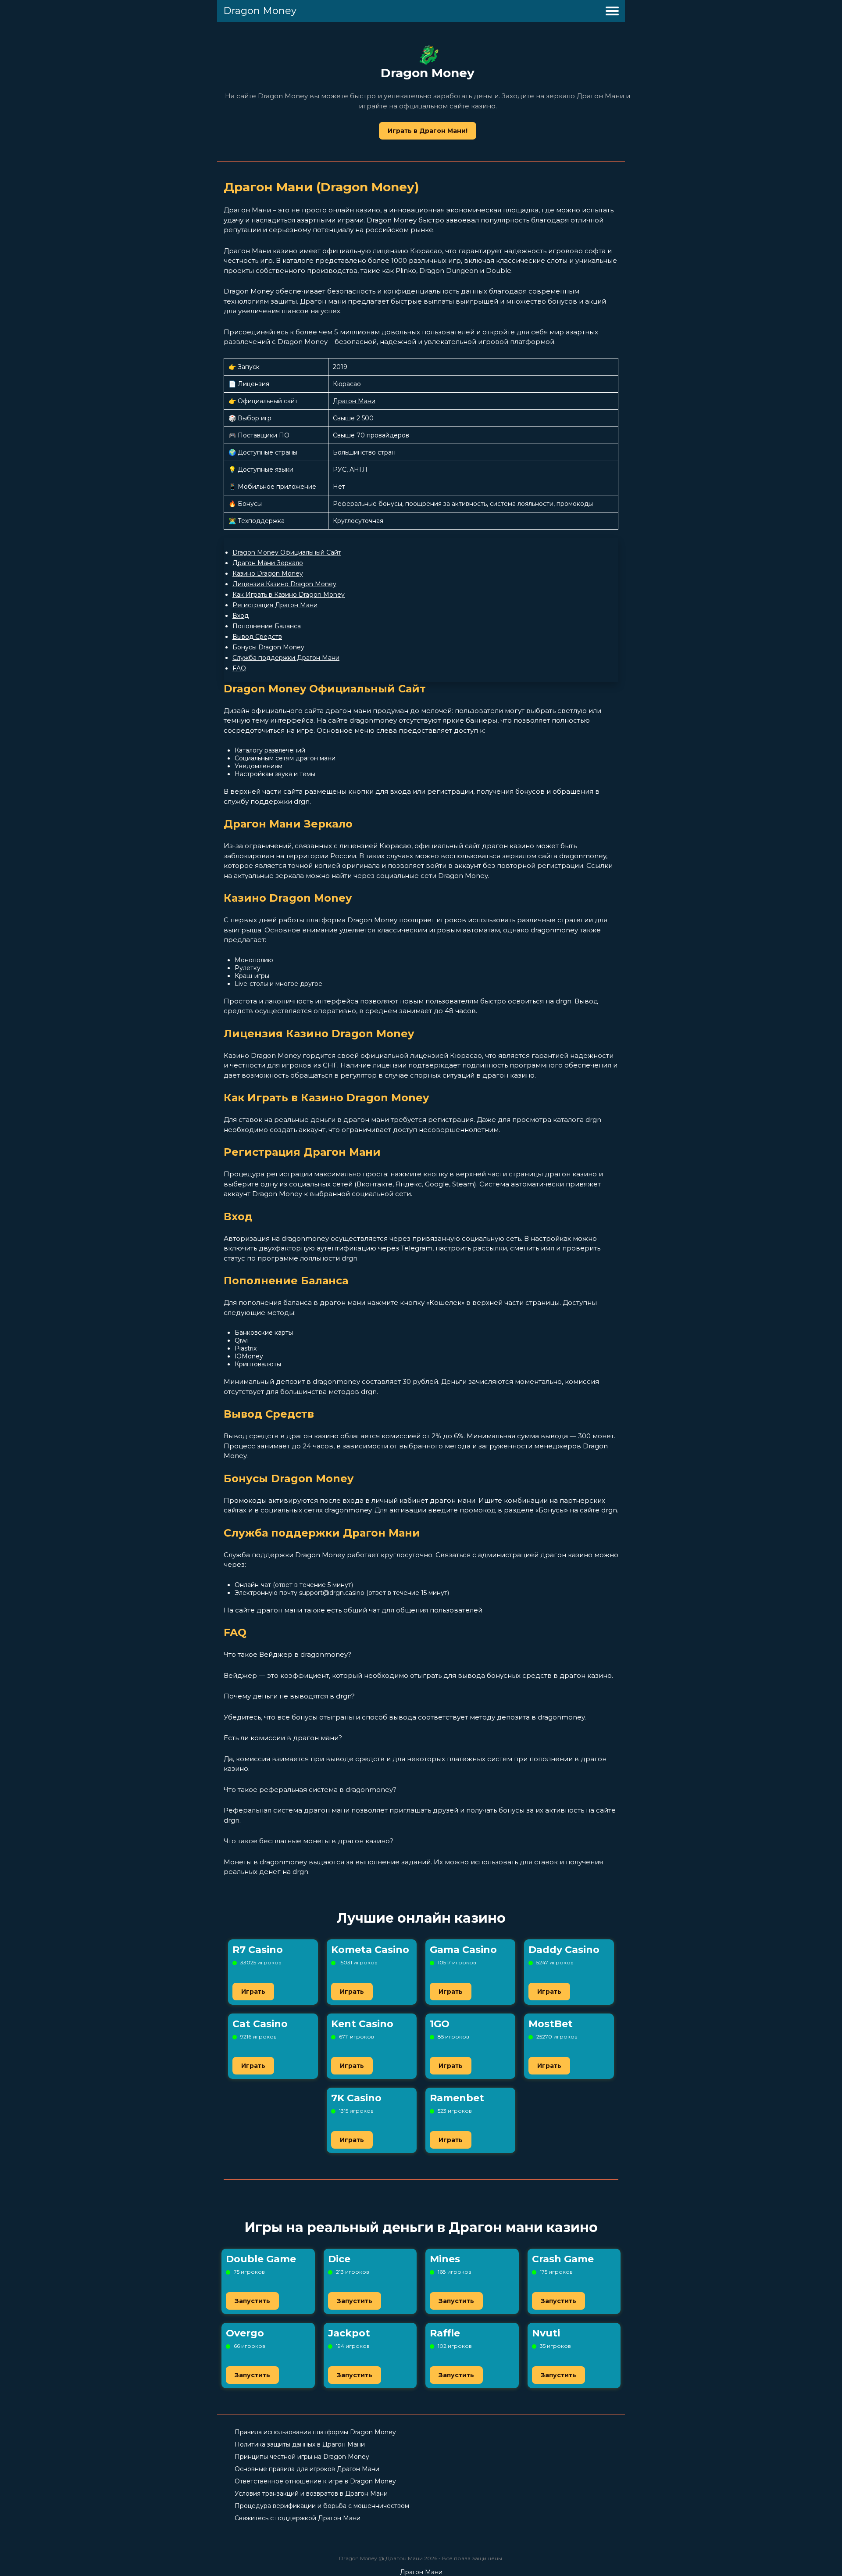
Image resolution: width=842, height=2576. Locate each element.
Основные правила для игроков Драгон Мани (307, 2469)
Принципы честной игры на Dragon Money (302, 2457)
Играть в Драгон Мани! (428, 131)
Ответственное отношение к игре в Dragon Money (315, 2481)
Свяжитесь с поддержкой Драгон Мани (298, 2518)
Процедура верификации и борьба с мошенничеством (322, 2506)
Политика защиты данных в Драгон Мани (300, 2444)
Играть (253, 1992)
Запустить (252, 2301)
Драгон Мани (354, 401)
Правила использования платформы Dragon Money (315, 2432)
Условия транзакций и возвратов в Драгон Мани (311, 2494)
